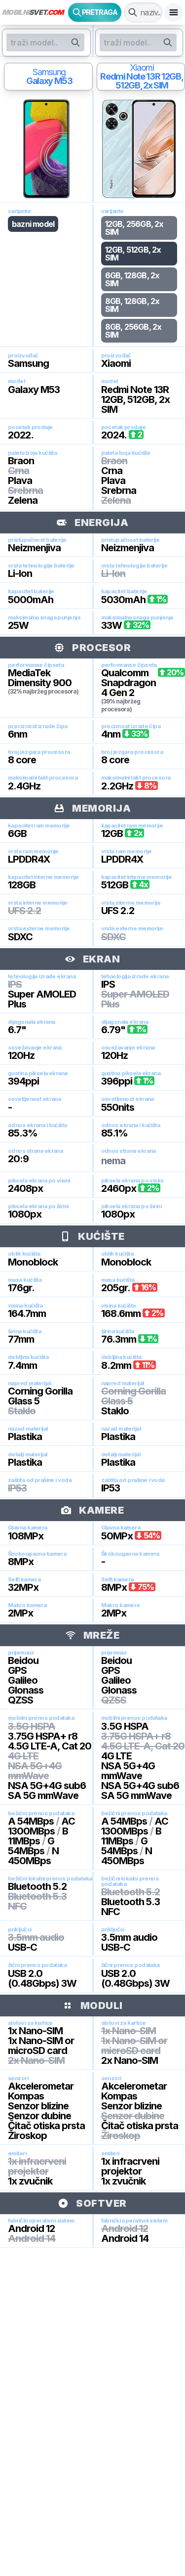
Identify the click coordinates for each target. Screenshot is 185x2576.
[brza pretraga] (133, 12)
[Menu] (174, 12)
